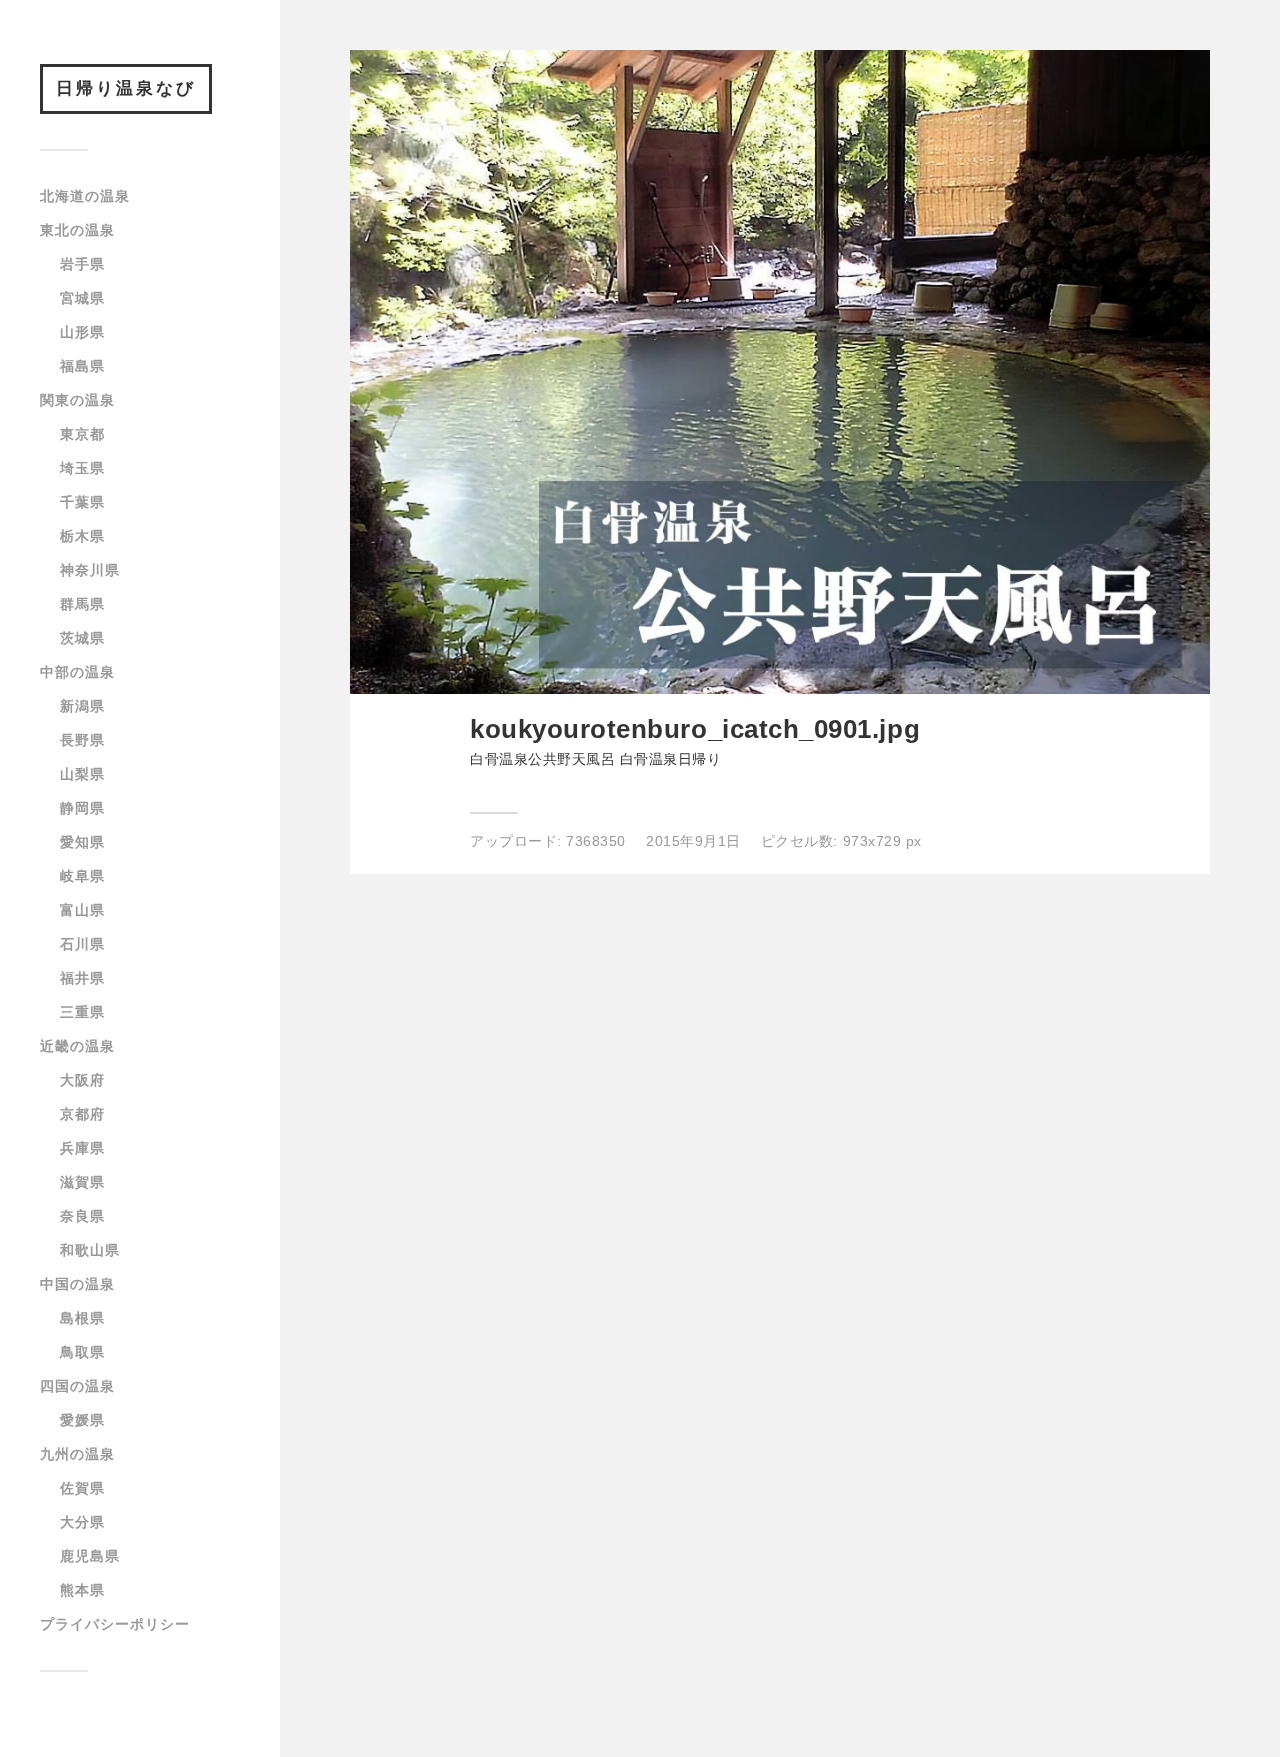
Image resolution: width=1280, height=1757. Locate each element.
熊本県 (82, 1590)
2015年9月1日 (693, 841)
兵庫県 (82, 1148)
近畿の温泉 (77, 1046)
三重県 (82, 1012)
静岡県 (82, 808)
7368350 (596, 841)
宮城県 (82, 298)
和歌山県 (90, 1250)
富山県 (82, 910)
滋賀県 (82, 1182)
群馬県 (82, 604)
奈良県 (82, 1216)
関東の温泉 (77, 400)
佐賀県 (82, 1488)
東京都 (82, 434)
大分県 (82, 1522)
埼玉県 (82, 468)
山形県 (82, 332)
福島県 (82, 366)
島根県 (82, 1318)
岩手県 (82, 264)
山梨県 (82, 774)
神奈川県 (90, 570)
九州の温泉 (77, 1454)
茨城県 (82, 638)
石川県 (82, 944)
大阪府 (82, 1080)
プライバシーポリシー (115, 1624)
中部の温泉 (77, 672)
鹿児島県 (90, 1556)
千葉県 (82, 502)
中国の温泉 (77, 1284)
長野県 (82, 740)
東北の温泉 (77, 230)
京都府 (82, 1114)
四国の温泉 (77, 1386)
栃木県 (82, 536)
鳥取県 (82, 1352)
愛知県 (82, 842)
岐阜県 (82, 876)
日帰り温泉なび (126, 88)
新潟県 (82, 706)
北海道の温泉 (85, 196)
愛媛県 (82, 1420)
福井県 (82, 978)
